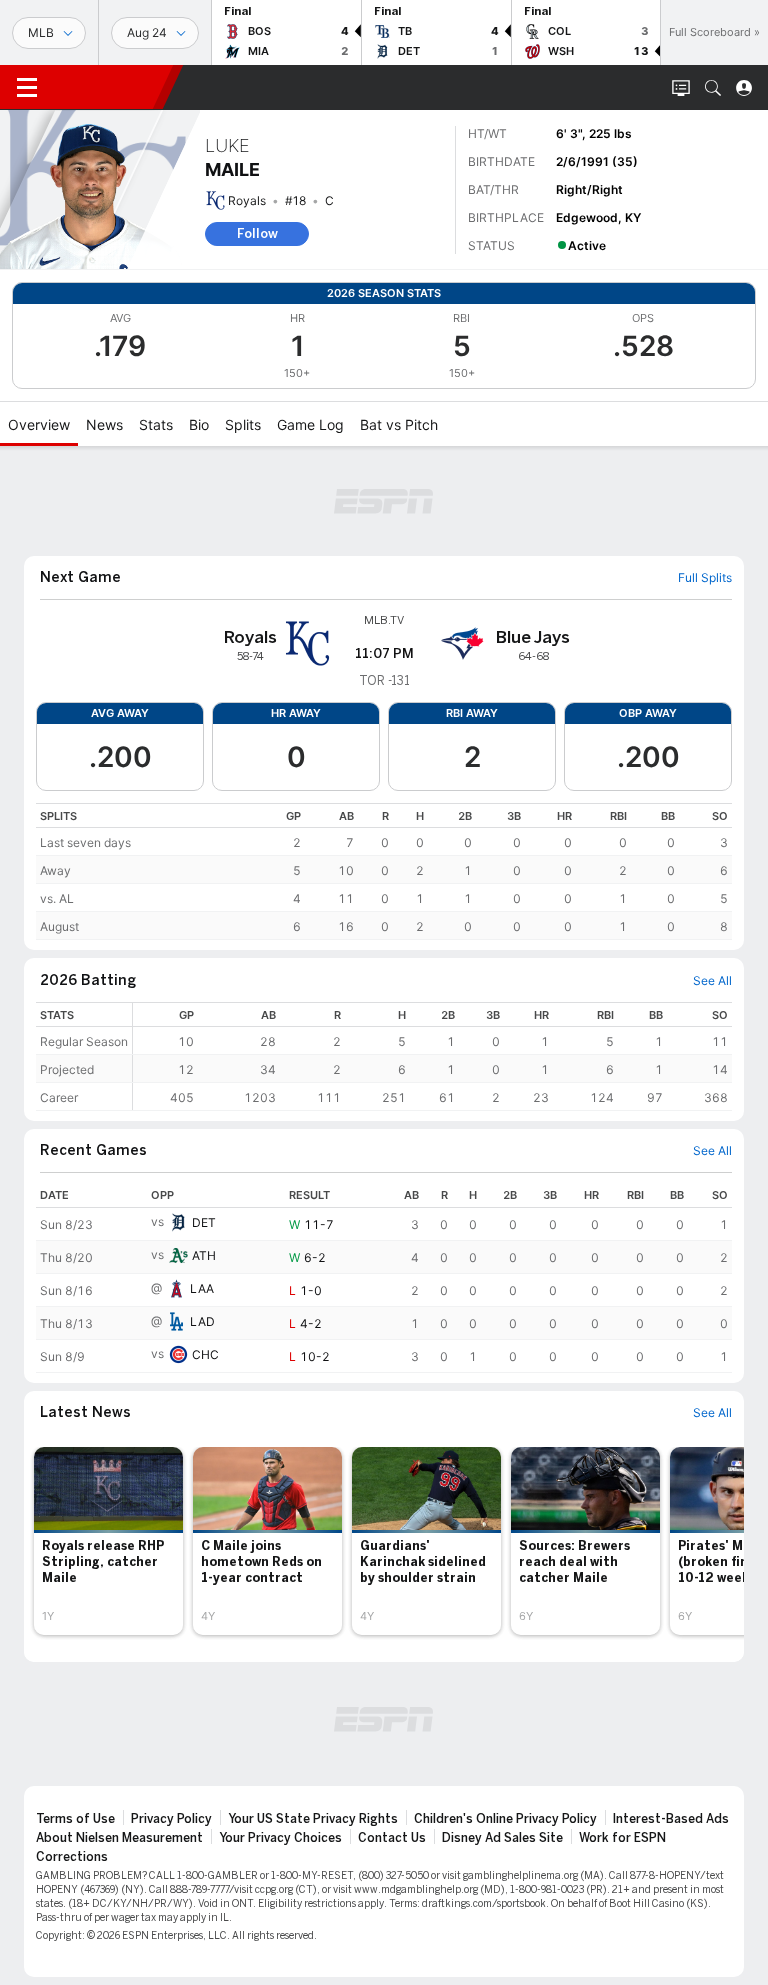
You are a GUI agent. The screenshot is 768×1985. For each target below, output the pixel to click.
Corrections (72, 1857)
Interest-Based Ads (671, 1819)
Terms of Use (75, 1819)
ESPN (108, 87)
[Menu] (27, 88)
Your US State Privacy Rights (313, 1819)
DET (204, 1222)
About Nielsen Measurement (119, 1838)
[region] (384, 871)
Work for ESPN (622, 1838)
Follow (257, 233)
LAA (202, 1288)
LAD (202, 1321)
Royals (247, 200)
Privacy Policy (171, 1819)
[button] (713, 88)
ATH (204, 1255)
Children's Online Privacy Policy (505, 1819)
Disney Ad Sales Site (502, 1838)
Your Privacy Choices (280, 1838)
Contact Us (392, 1838)
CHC (205, 1354)
